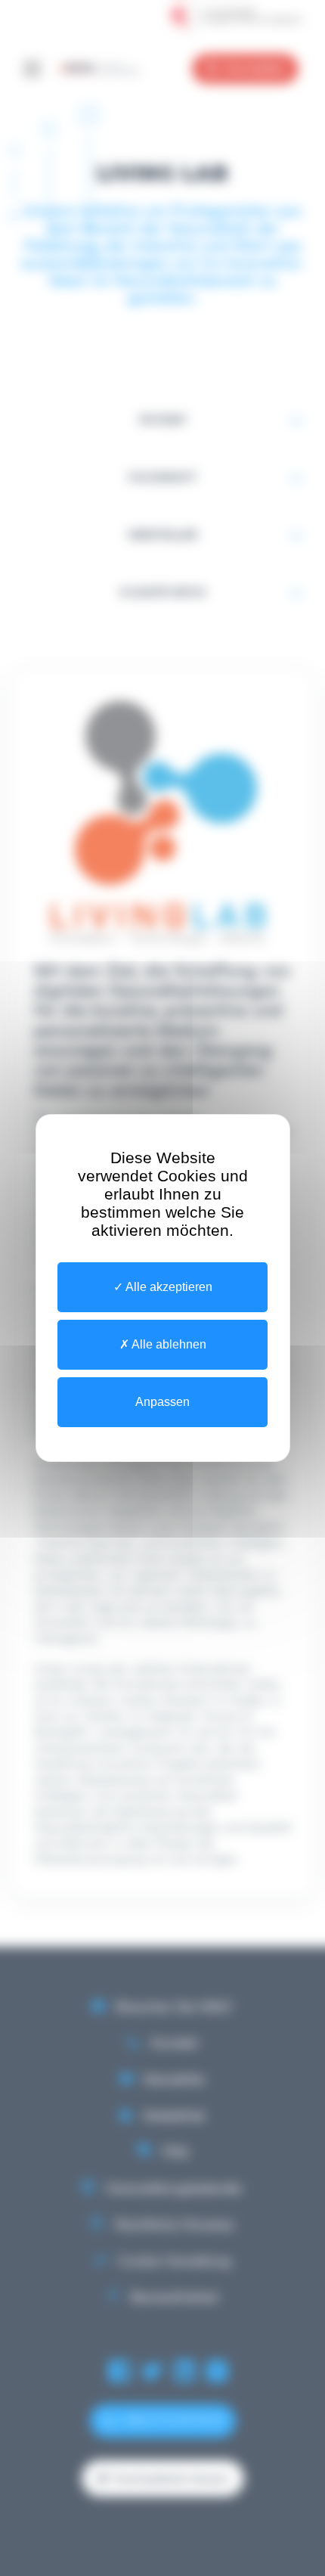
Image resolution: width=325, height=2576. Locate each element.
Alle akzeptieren (168, 1287)
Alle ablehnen (168, 1344)
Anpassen (162, 1402)
